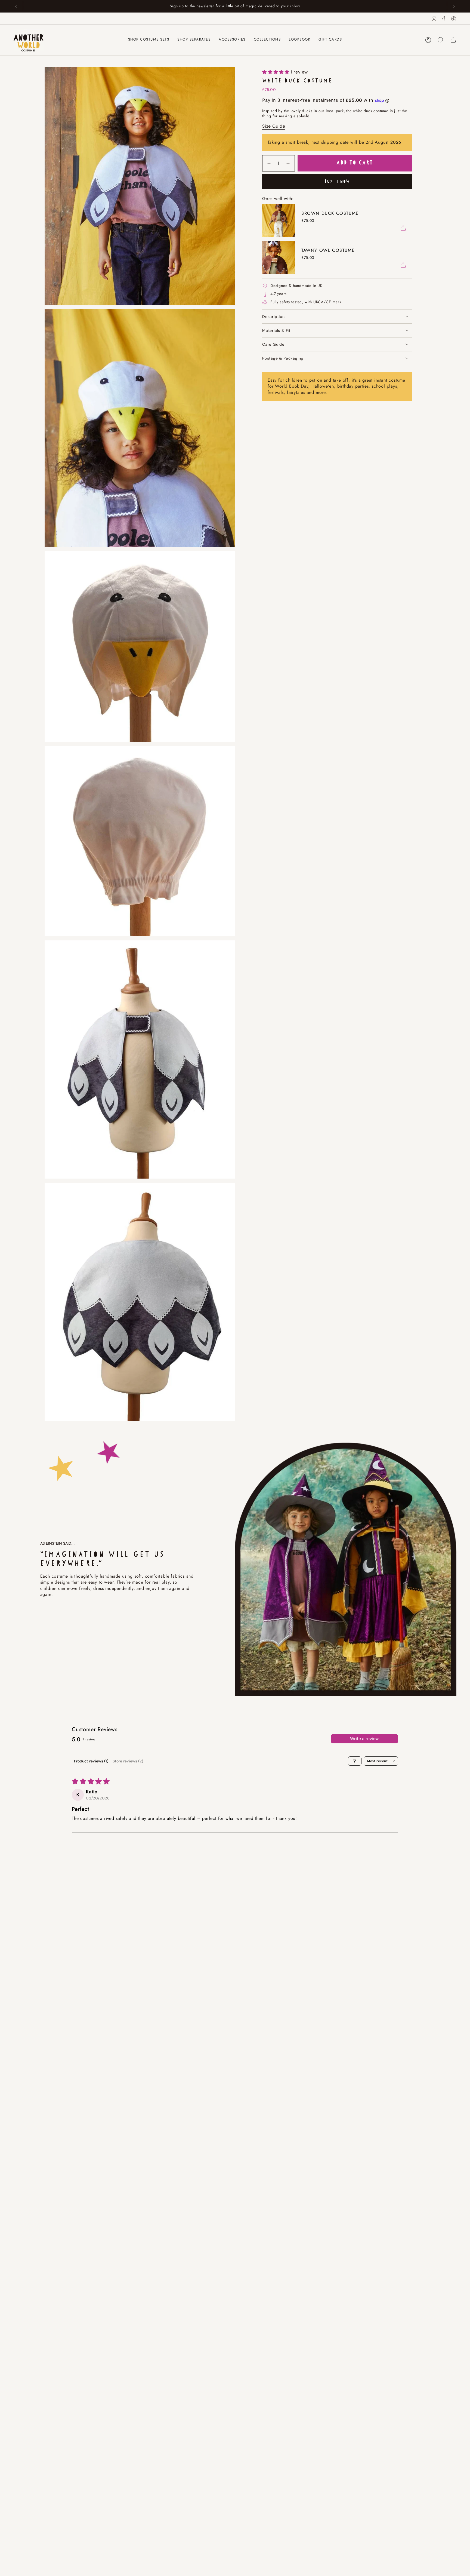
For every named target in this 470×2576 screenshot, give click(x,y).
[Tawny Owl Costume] (279, 257)
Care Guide (273, 344)
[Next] (454, 6)
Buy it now (337, 182)
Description (273, 317)
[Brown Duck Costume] (279, 220)
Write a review (364, 1739)
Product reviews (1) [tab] (91, 1761)
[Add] (403, 228)
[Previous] (16, 6)
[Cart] (453, 40)
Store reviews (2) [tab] (128, 1761)
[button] (194, 40)
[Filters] (355, 1761)
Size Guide (274, 126)
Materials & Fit (276, 330)
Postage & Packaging (283, 358)
